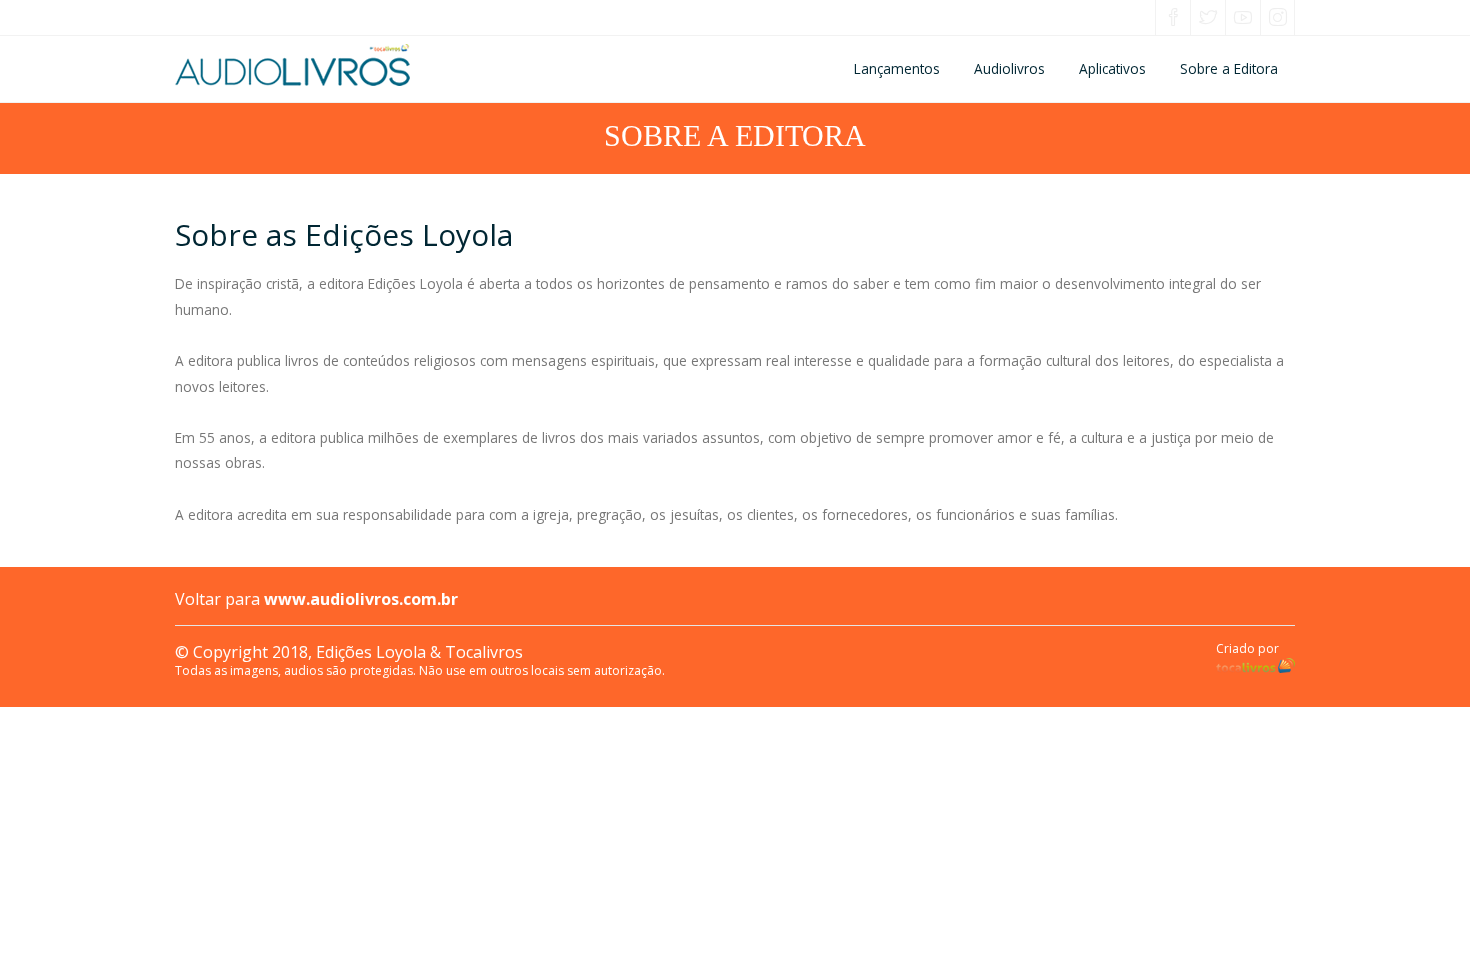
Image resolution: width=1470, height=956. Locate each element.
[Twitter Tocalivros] (1208, 19)
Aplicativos (1112, 68)
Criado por (1247, 649)
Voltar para (316, 599)
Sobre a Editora (1229, 68)
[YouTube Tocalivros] (1243, 19)
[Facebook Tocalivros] (1173, 19)
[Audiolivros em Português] (361, 65)
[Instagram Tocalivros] (1278, 19)
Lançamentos (897, 68)
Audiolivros (1009, 68)
